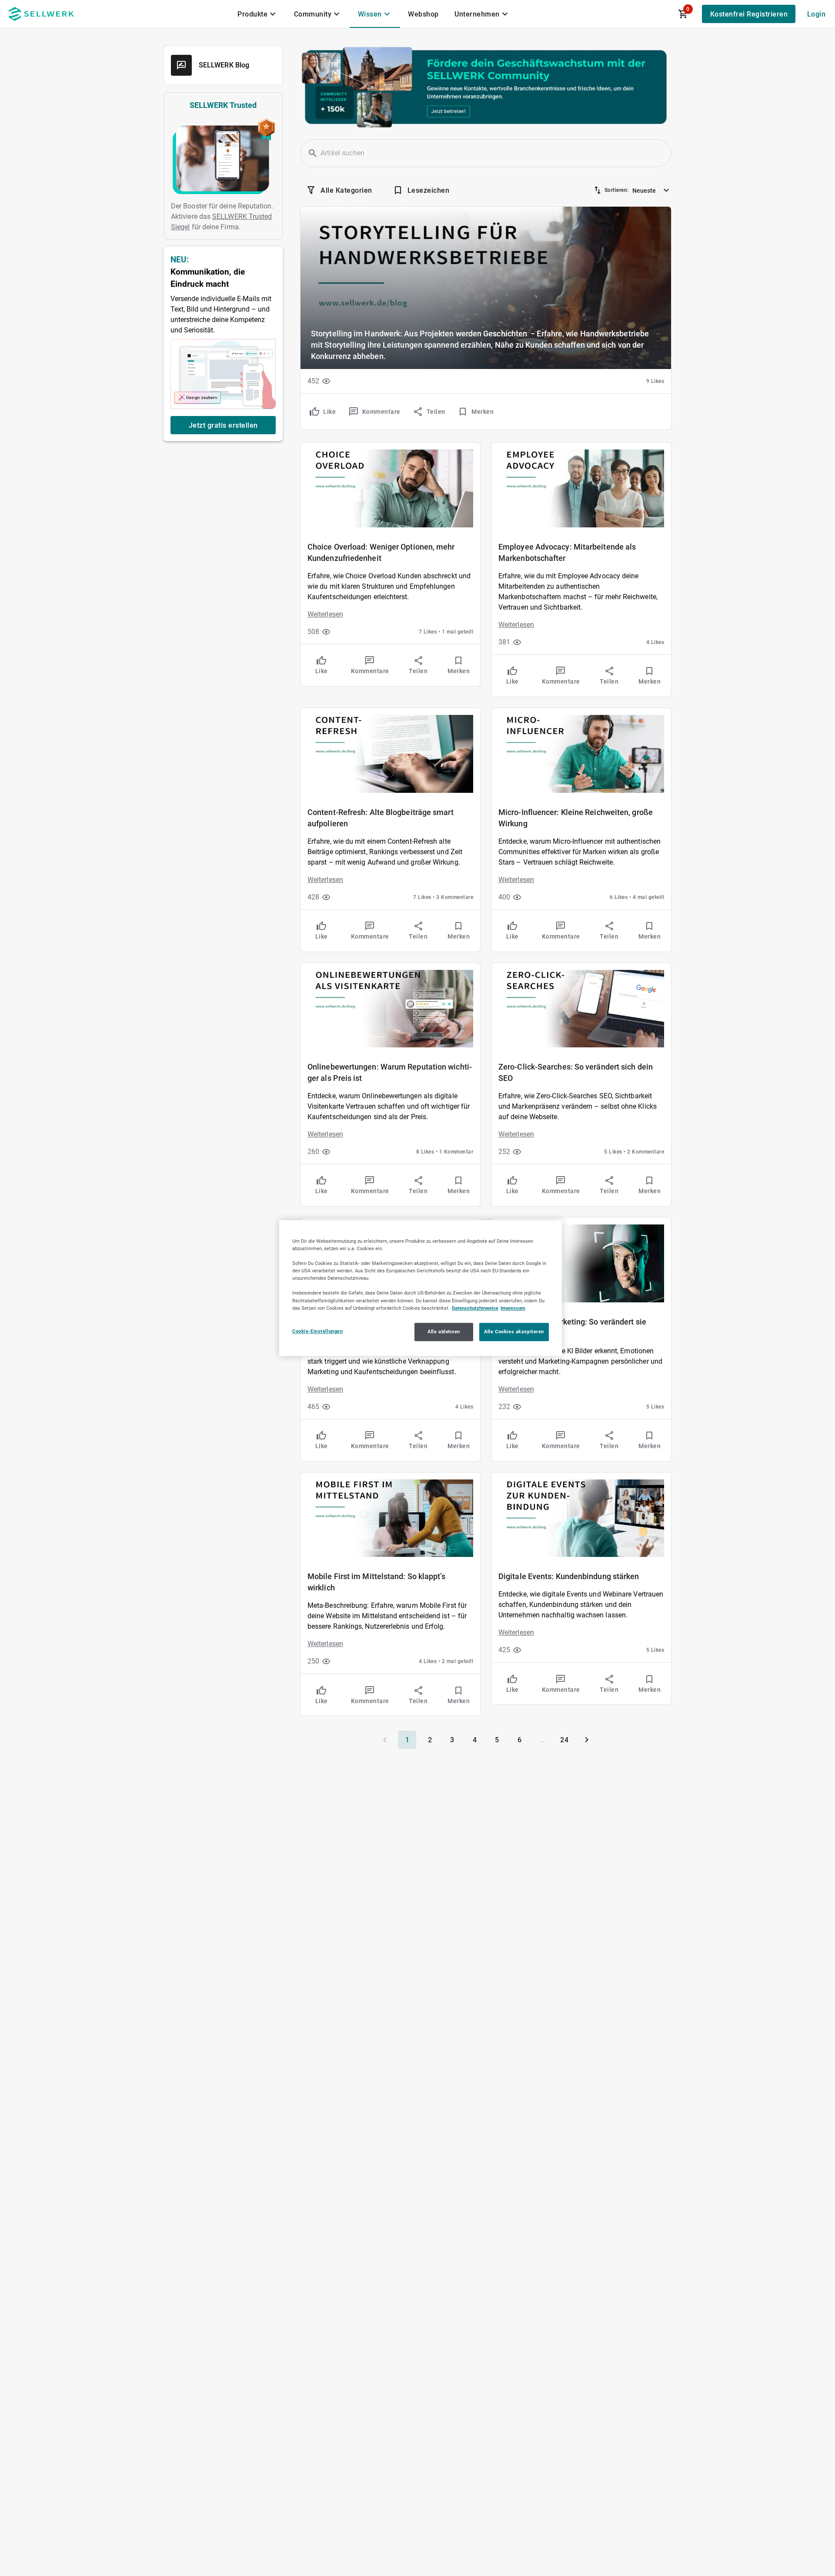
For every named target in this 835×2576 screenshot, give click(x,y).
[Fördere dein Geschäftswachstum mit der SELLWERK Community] (486, 87)
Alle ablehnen (444, 1332)
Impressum (513, 1308)
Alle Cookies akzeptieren (514, 1332)
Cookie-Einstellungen (317, 1331)
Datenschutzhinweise (475, 1308)
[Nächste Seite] (587, 1740)
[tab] (258, 14)
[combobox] (652, 188)
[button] (313, 153)
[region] (421, 1288)
